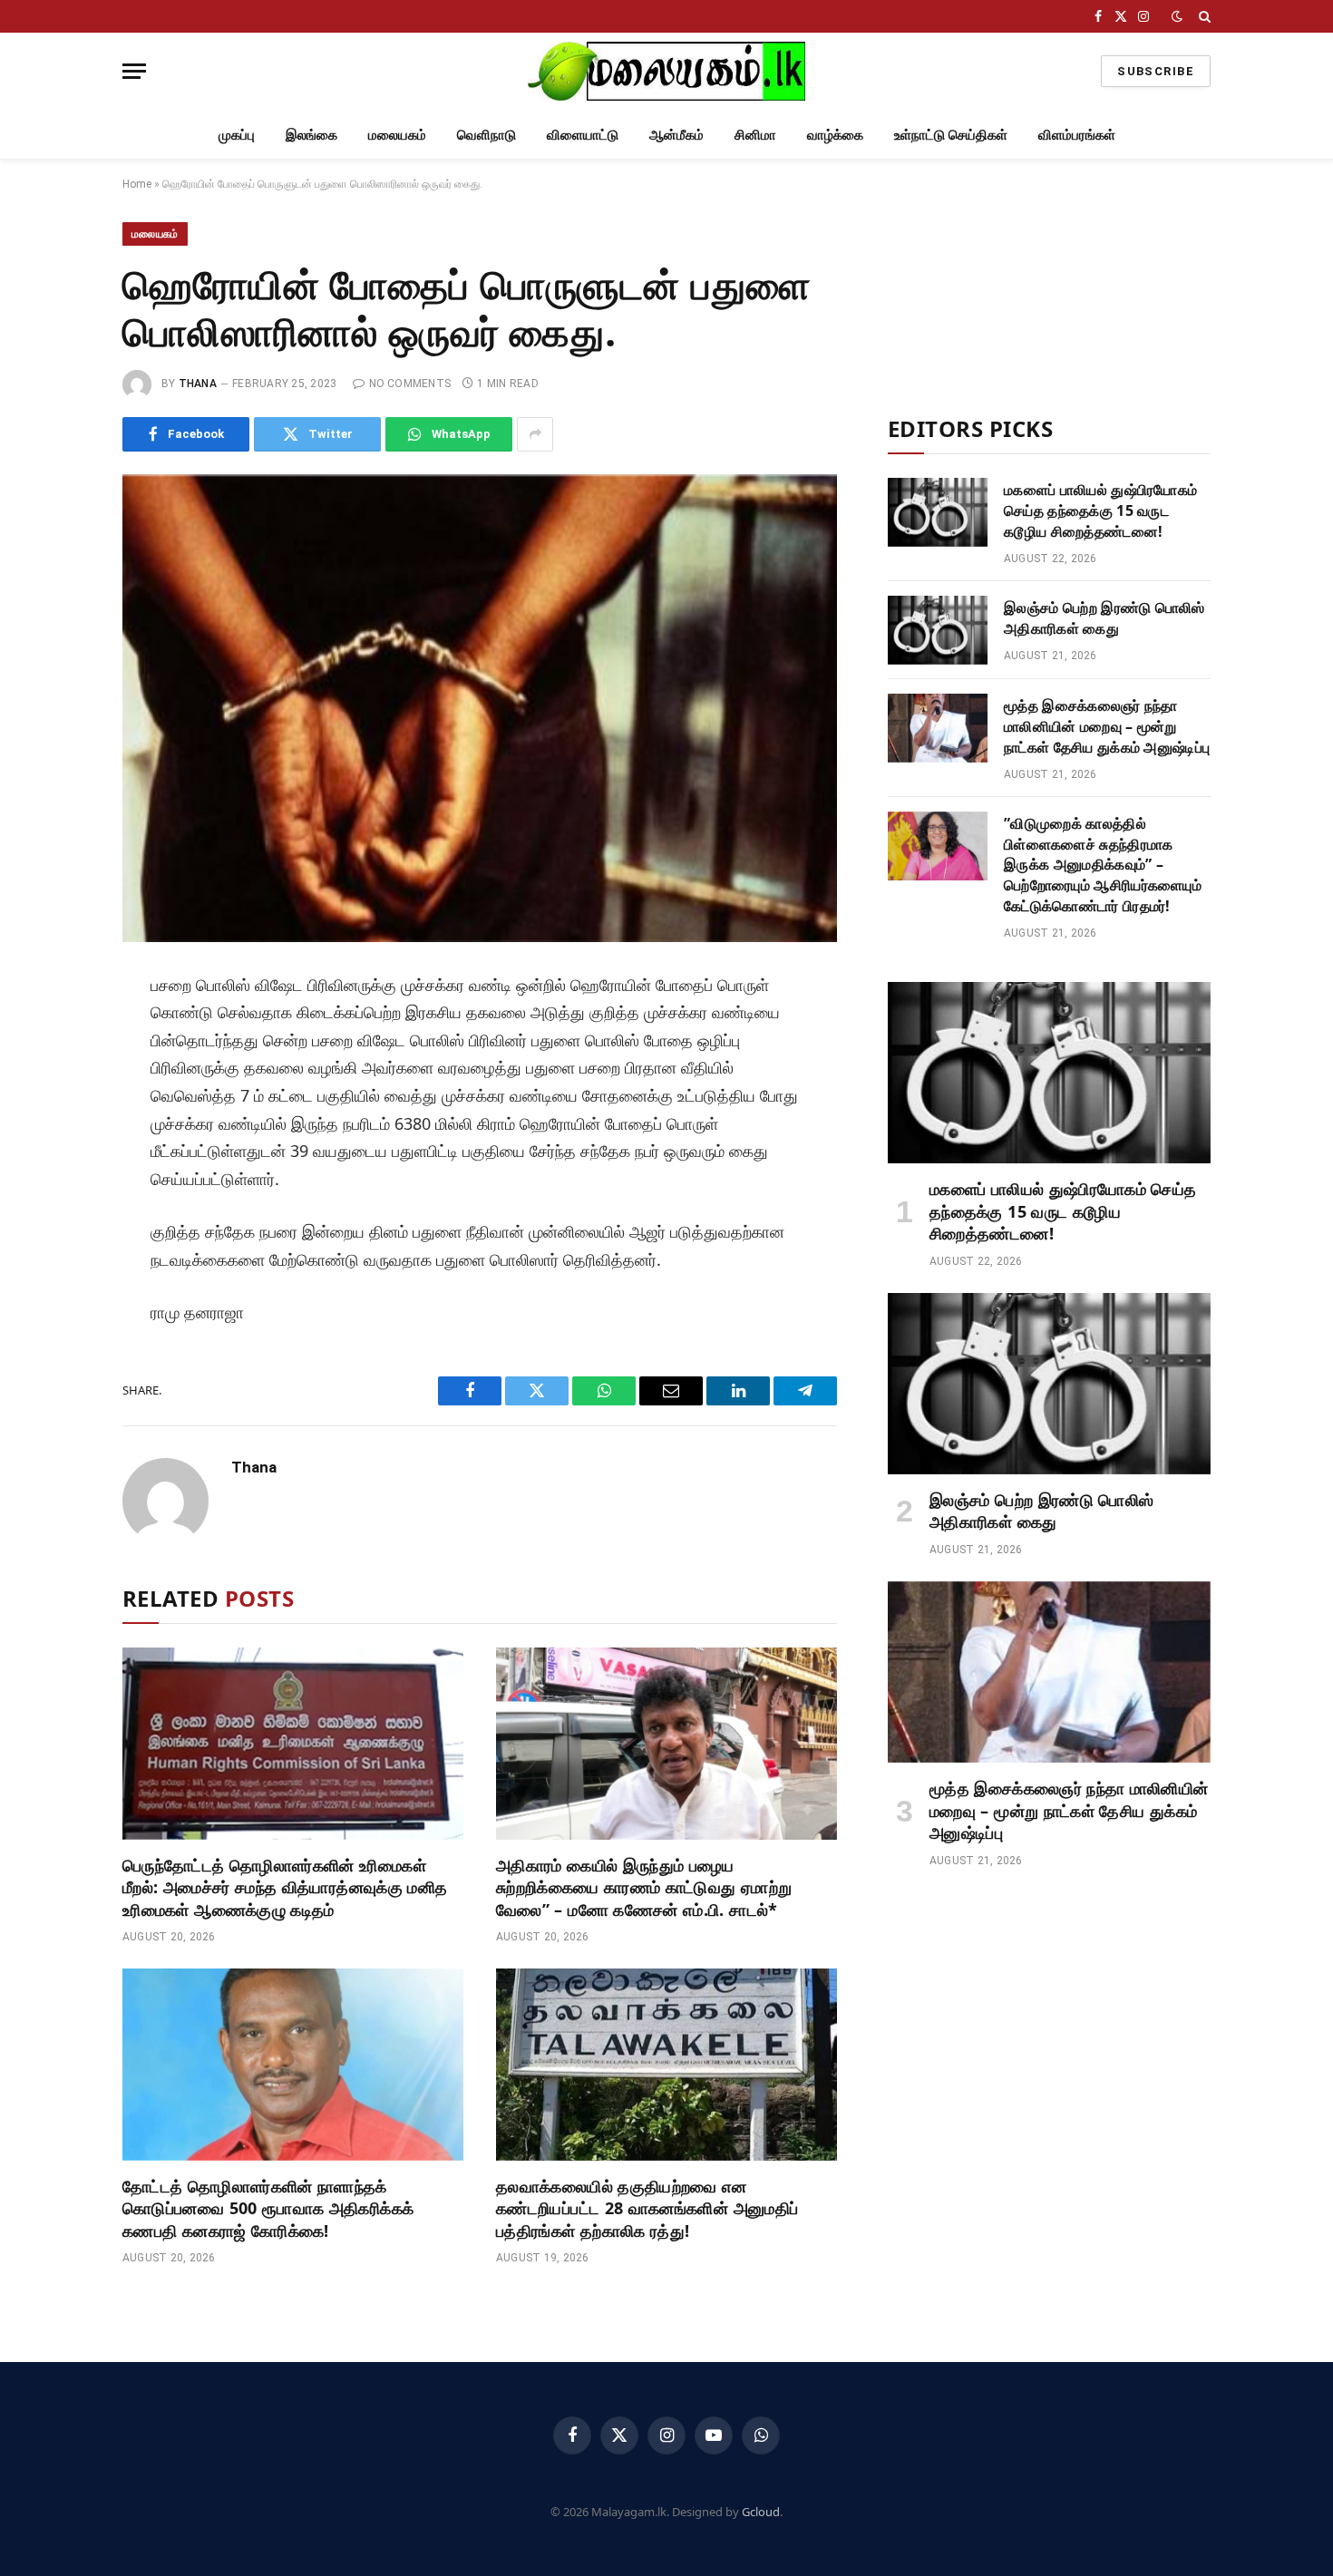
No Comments (410, 384)
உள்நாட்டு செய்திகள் (951, 134)
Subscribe (1156, 71)
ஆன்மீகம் (676, 134)
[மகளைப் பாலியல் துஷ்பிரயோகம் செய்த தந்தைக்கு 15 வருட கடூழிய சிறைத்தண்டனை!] (938, 512)
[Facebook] (62, 1034)
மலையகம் (397, 134)
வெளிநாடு (486, 134)
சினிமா (755, 134)
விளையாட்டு (583, 134)
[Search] (1203, 16)
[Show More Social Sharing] (535, 434)
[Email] (62, 1197)
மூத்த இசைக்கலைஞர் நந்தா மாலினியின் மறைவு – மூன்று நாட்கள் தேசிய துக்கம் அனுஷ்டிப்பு (1107, 726)
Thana (198, 384)
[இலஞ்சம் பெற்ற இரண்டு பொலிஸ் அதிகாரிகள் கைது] (938, 630)
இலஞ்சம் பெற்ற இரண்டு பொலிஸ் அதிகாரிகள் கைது (1104, 618)
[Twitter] (62, 1074)
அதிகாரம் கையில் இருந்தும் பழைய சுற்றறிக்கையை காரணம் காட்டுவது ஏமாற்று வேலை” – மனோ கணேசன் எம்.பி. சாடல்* (644, 1887)
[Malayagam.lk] (666, 71)
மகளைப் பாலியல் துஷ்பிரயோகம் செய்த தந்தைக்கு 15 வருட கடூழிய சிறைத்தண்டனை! (1100, 510)
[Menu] (134, 71)
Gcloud (761, 2512)
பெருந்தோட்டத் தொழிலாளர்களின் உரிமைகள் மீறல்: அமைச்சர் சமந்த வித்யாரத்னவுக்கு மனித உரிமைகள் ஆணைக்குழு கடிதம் (285, 1887)
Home (137, 184)
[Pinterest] (62, 1156)
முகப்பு (237, 134)
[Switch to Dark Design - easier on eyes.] (1177, 16)
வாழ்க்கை (835, 134)
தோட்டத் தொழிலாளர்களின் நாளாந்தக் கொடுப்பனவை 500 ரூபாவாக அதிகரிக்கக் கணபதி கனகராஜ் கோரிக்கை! (268, 2208)
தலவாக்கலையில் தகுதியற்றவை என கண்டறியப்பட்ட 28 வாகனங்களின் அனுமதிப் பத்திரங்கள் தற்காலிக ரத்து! (647, 2208)
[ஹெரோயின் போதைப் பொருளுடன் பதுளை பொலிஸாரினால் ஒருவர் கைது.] (480, 709)
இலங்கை (311, 134)
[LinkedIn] (62, 1115)
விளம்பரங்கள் (1077, 134)
